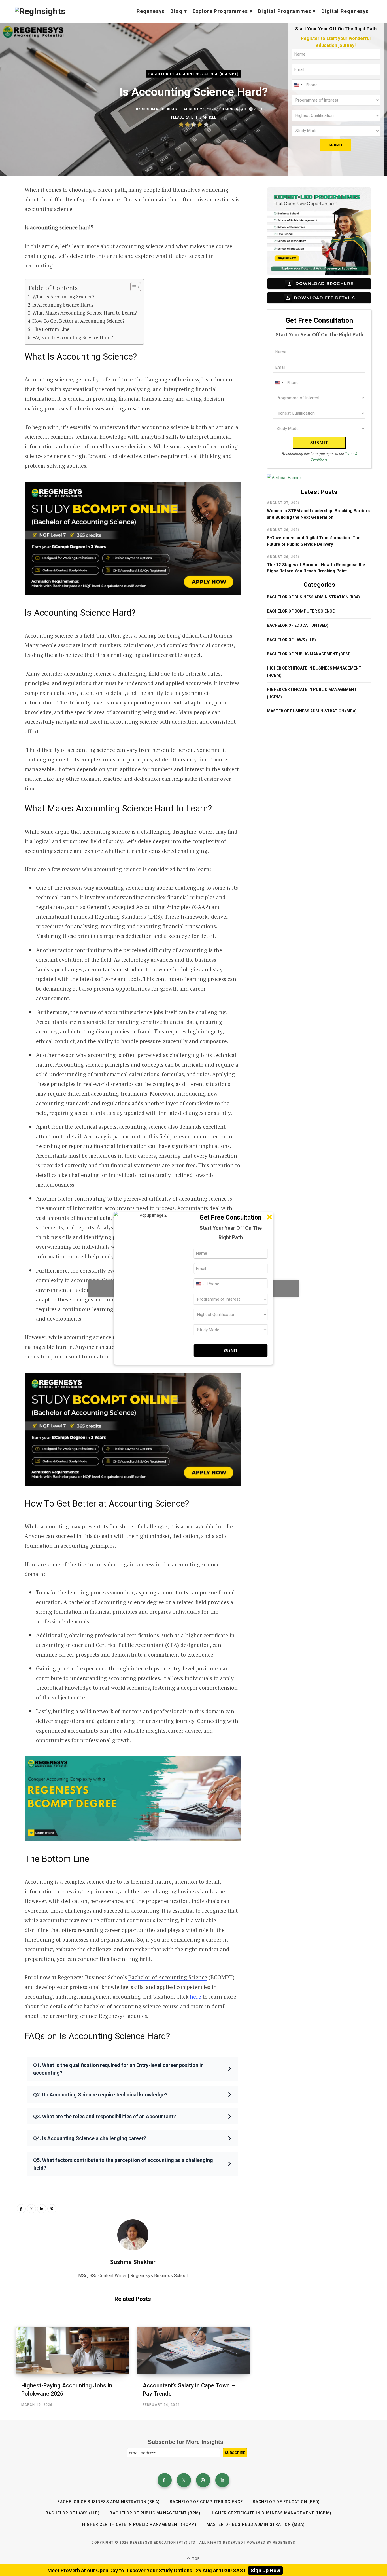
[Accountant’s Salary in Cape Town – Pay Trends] (194, 2351)
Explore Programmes (220, 11)
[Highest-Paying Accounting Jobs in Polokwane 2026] (72, 2351)
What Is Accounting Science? (64, 297)
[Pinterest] (52, 2209)
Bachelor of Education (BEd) (298, 625)
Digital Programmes (285, 11)
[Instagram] (203, 2480)
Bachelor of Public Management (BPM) (309, 654)
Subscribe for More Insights (186, 2442)
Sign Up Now (265, 2570)
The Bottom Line (51, 329)
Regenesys (151, 11)
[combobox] (298, 85)
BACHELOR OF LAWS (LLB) (291, 640)
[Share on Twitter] (31, 2209)
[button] (133, 2069)
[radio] (181, 125)
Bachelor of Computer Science (301, 611)
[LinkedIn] (42, 2209)
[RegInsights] (40, 11)
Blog (176, 11)
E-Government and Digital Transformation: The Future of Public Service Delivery (314, 541)
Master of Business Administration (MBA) (312, 711)
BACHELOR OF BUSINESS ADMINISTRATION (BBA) (313, 597)
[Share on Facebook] (21, 2209)
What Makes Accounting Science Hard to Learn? (85, 313)
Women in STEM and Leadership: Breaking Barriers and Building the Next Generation (318, 514)
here (195, 1996)
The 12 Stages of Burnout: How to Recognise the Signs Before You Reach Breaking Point (316, 568)
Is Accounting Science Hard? (63, 305)
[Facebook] (165, 2480)
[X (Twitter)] (184, 2480)
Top (196, 2559)
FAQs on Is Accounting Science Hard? (73, 337)
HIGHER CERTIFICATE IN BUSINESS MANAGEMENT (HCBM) (271, 2513)
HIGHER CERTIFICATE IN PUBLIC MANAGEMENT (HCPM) (139, 2524)
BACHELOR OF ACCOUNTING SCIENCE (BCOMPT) (193, 74)
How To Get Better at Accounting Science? (78, 321)
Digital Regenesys (345, 11)
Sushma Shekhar (160, 109)
